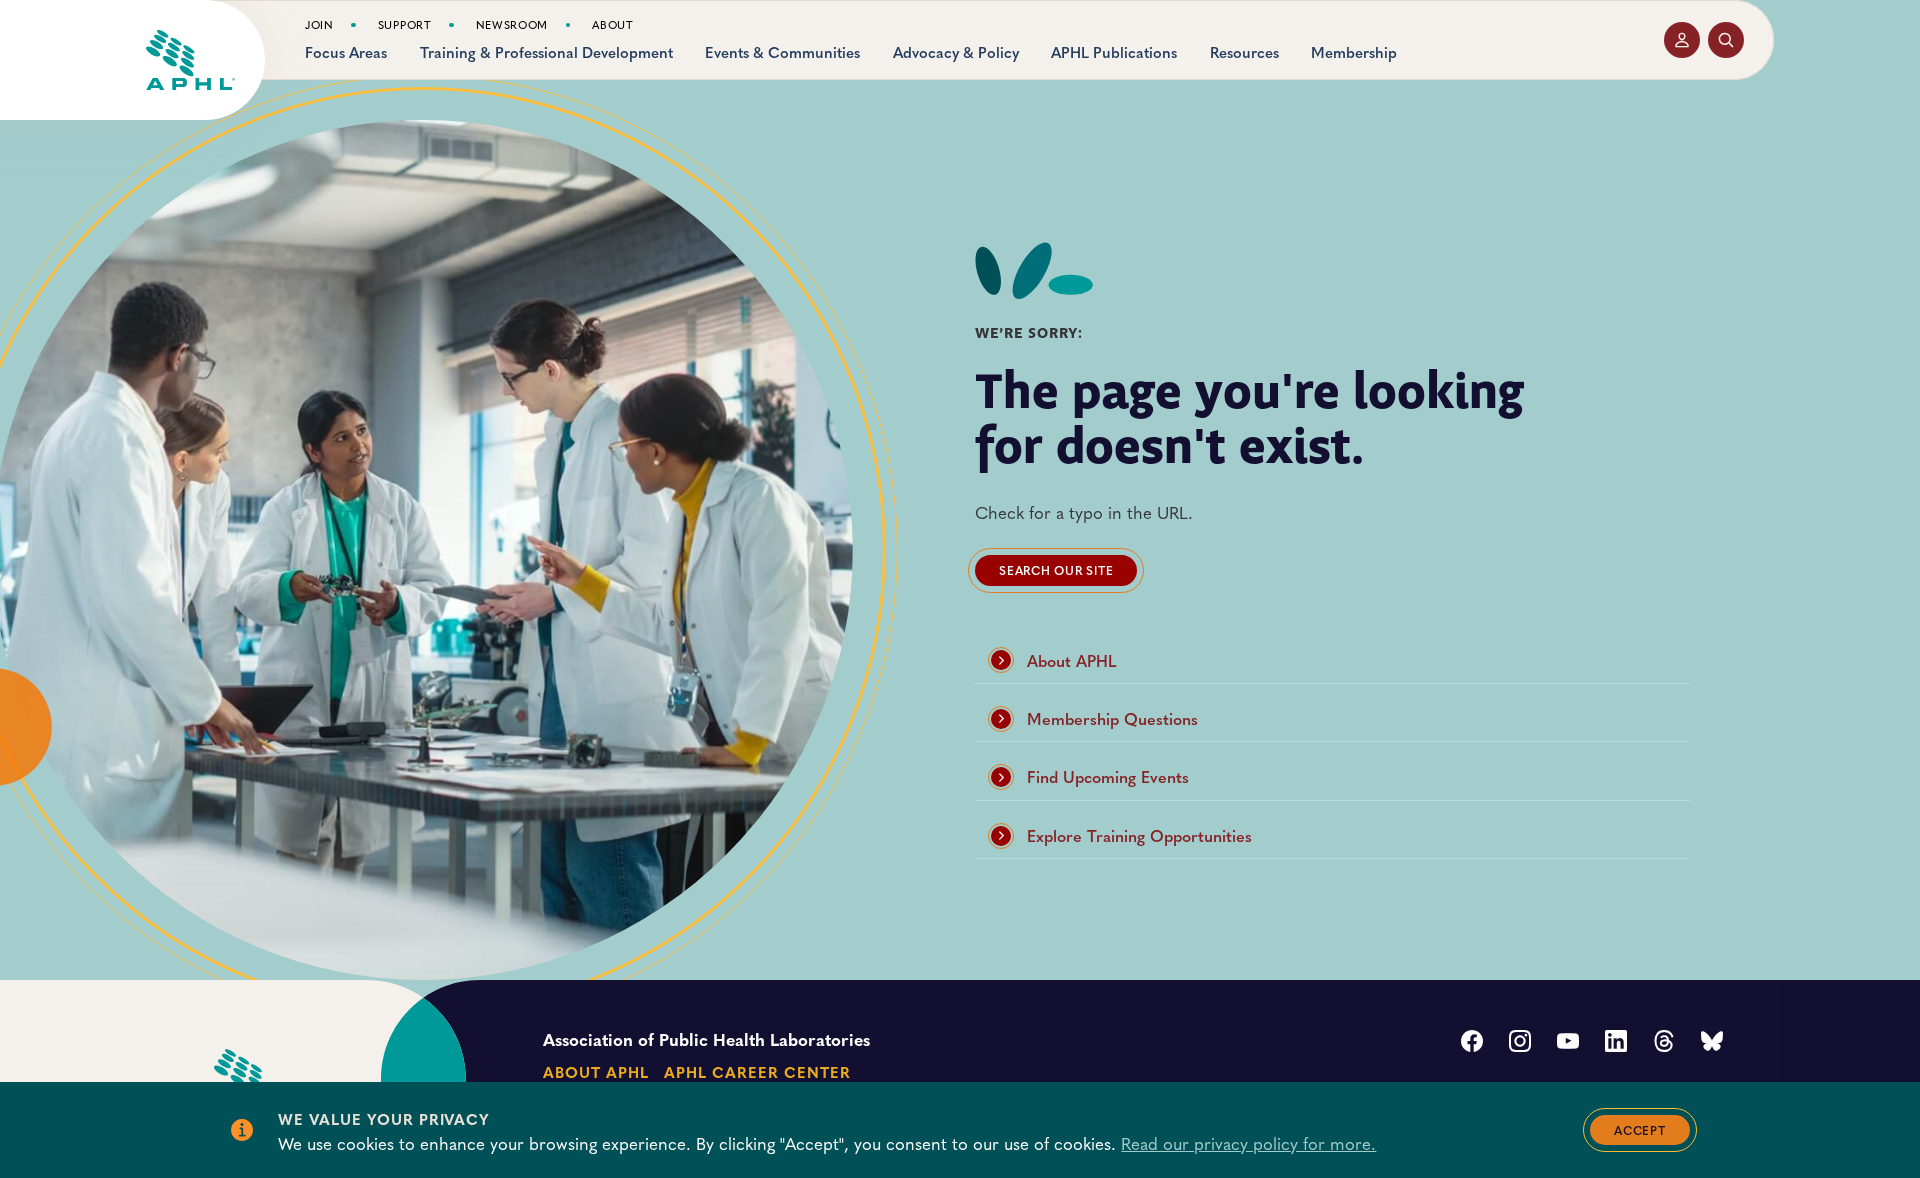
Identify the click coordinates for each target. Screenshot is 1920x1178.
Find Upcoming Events (1108, 776)
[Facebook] (1472, 1043)
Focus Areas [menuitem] (346, 52)
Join (319, 25)
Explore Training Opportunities (1139, 835)
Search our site (1056, 570)
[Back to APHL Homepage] (190, 60)
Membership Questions (1112, 718)
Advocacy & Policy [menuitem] (956, 52)
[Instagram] (1520, 1043)
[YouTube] (1568, 1043)
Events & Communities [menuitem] (782, 52)
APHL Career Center (757, 1071)
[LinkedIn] (1616, 1043)
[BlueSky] (1712, 1043)
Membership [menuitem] (1354, 52)
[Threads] (1664, 1043)
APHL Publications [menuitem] (1114, 52)
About (612, 25)
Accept (1640, 1130)
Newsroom (512, 25)
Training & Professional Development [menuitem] (546, 52)
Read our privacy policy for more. (1248, 1143)
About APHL (1072, 660)
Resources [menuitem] (1244, 52)
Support (405, 25)
